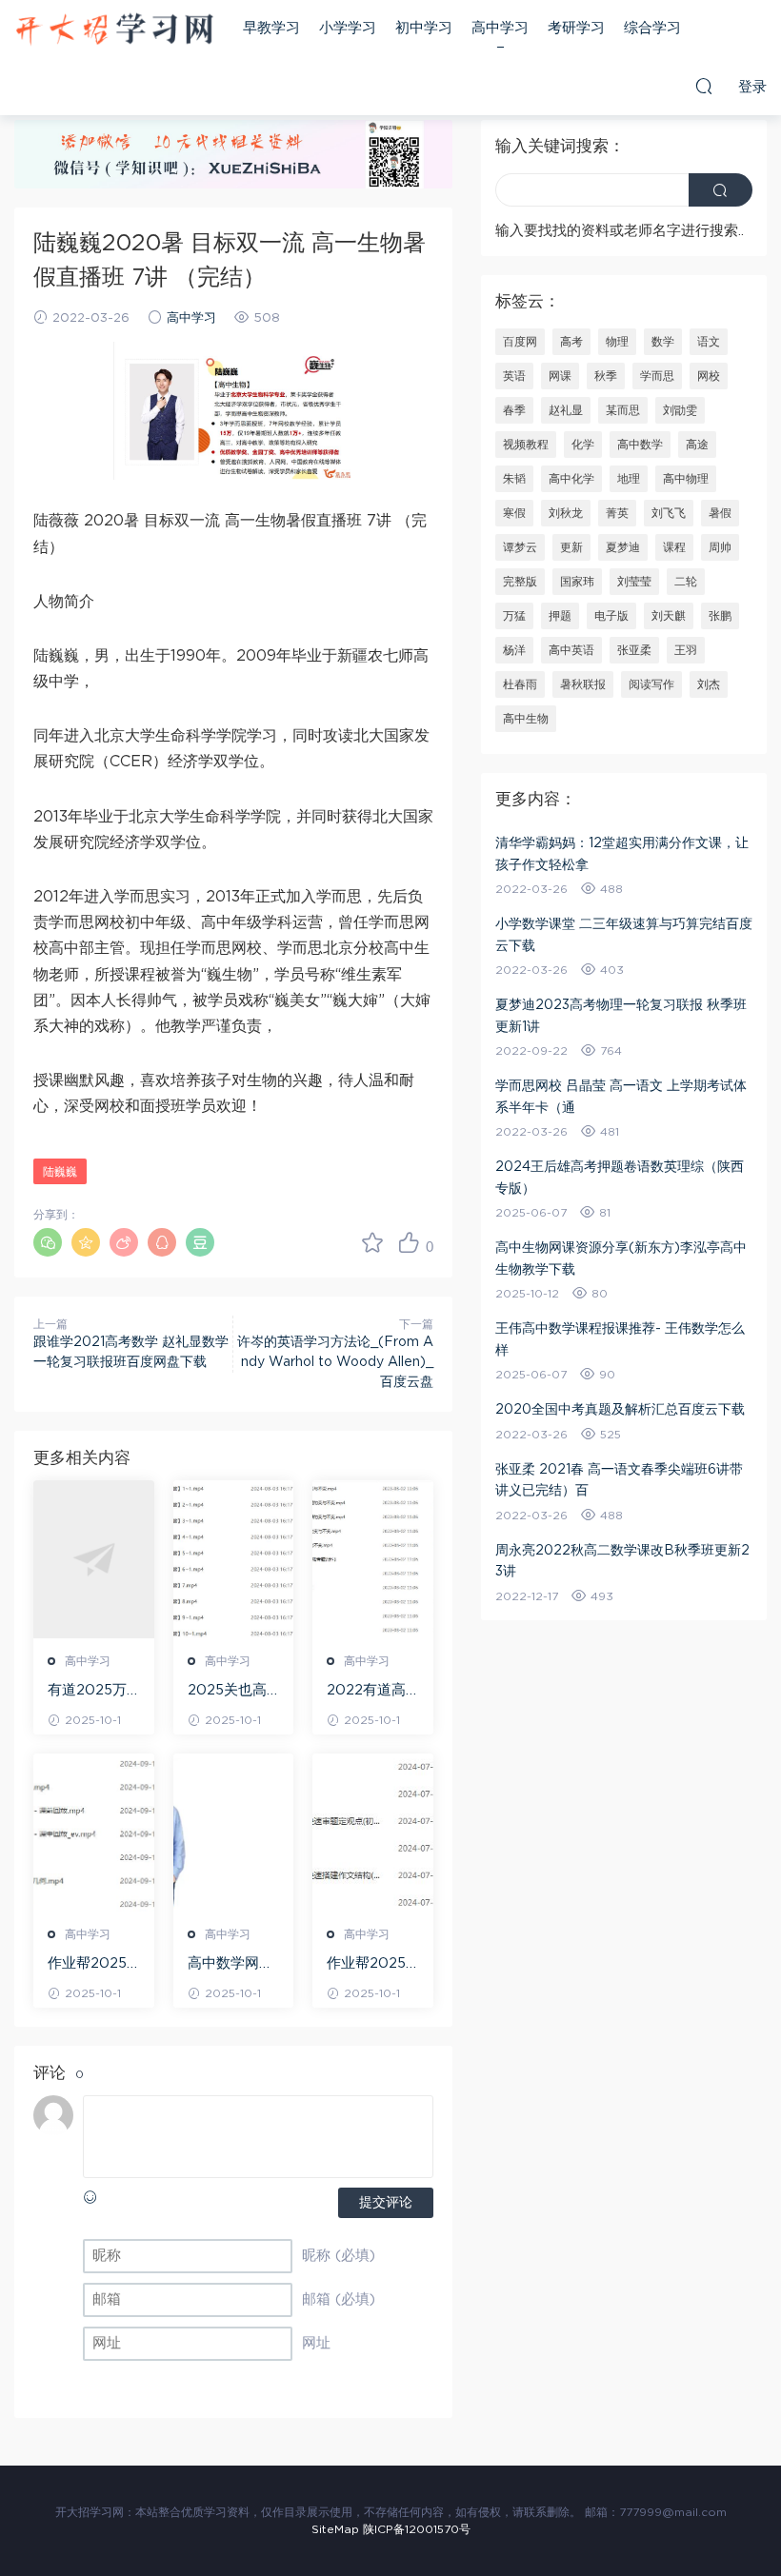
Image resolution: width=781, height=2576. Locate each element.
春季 (514, 410)
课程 (674, 547)
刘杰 (709, 684)
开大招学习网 (114, 29)
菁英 (617, 513)
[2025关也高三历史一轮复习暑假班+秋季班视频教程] (234, 1559)
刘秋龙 (566, 513)
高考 (571, 342)
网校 (709, 376)
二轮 (686, 582)
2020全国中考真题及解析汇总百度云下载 (620, 1410)
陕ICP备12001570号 (417, 2529)
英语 (514, 376)
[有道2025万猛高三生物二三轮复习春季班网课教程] (94, 1559)
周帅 (720, 547)
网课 (560, 376)
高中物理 (686, 479)
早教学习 (271, 28)
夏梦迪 (623, 547)
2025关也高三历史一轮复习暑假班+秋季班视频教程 (230, 1692)
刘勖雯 (680, 410)
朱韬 (514, 479)
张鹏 (720, 616)
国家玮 (577, 582)
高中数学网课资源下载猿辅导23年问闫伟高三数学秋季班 (232, 1965)
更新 (571, 547)
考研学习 (576, 28)
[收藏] (372, 1242)
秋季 (606, 376)
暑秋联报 (583, 684)
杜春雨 (520, 684)
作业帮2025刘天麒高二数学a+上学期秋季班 (92, 1965)
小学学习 (348, 28)
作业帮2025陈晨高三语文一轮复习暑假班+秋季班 (370, 1965)
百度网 (520, 342)
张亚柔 (634, 650)
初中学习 (424, 28)
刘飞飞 (669, 513)
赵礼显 (566, 410)
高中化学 (571, 479)
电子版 (611, 616)
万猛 (514, 616)
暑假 (720, 513)
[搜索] (704, 86)
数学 (663, 342)
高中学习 (500, 28)
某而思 (623, 410)
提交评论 (386, 2203)
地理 (629, 479)
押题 (560, 616)
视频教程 (526, 445)
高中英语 (571, 650)
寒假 (514, 513)
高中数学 (640, 445)
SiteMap (335, 2529)
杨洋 (514, 650)
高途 (697, 445)
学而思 (657, 376)
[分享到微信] (48, 1242)
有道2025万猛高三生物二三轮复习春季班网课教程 (90, 1692)
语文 (709, 342)
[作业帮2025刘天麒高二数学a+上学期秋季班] (94, 1833)
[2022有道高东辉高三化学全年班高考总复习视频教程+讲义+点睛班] (373, 1559)
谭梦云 (520, 547)
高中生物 (526, 719)
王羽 (686, 650)
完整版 (520, 582)
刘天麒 (669, 616)
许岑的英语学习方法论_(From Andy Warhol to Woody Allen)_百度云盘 (335, 1362)
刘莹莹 (634, 582)
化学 (583, 445)
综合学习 (652, 28)
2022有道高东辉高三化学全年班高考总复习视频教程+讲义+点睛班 (371, 1692)
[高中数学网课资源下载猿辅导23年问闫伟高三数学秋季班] (234, 1833)
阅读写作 (651, 684)
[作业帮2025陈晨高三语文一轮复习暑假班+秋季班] (373, 1833)
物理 (617, 342)
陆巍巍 (60, 1172)
